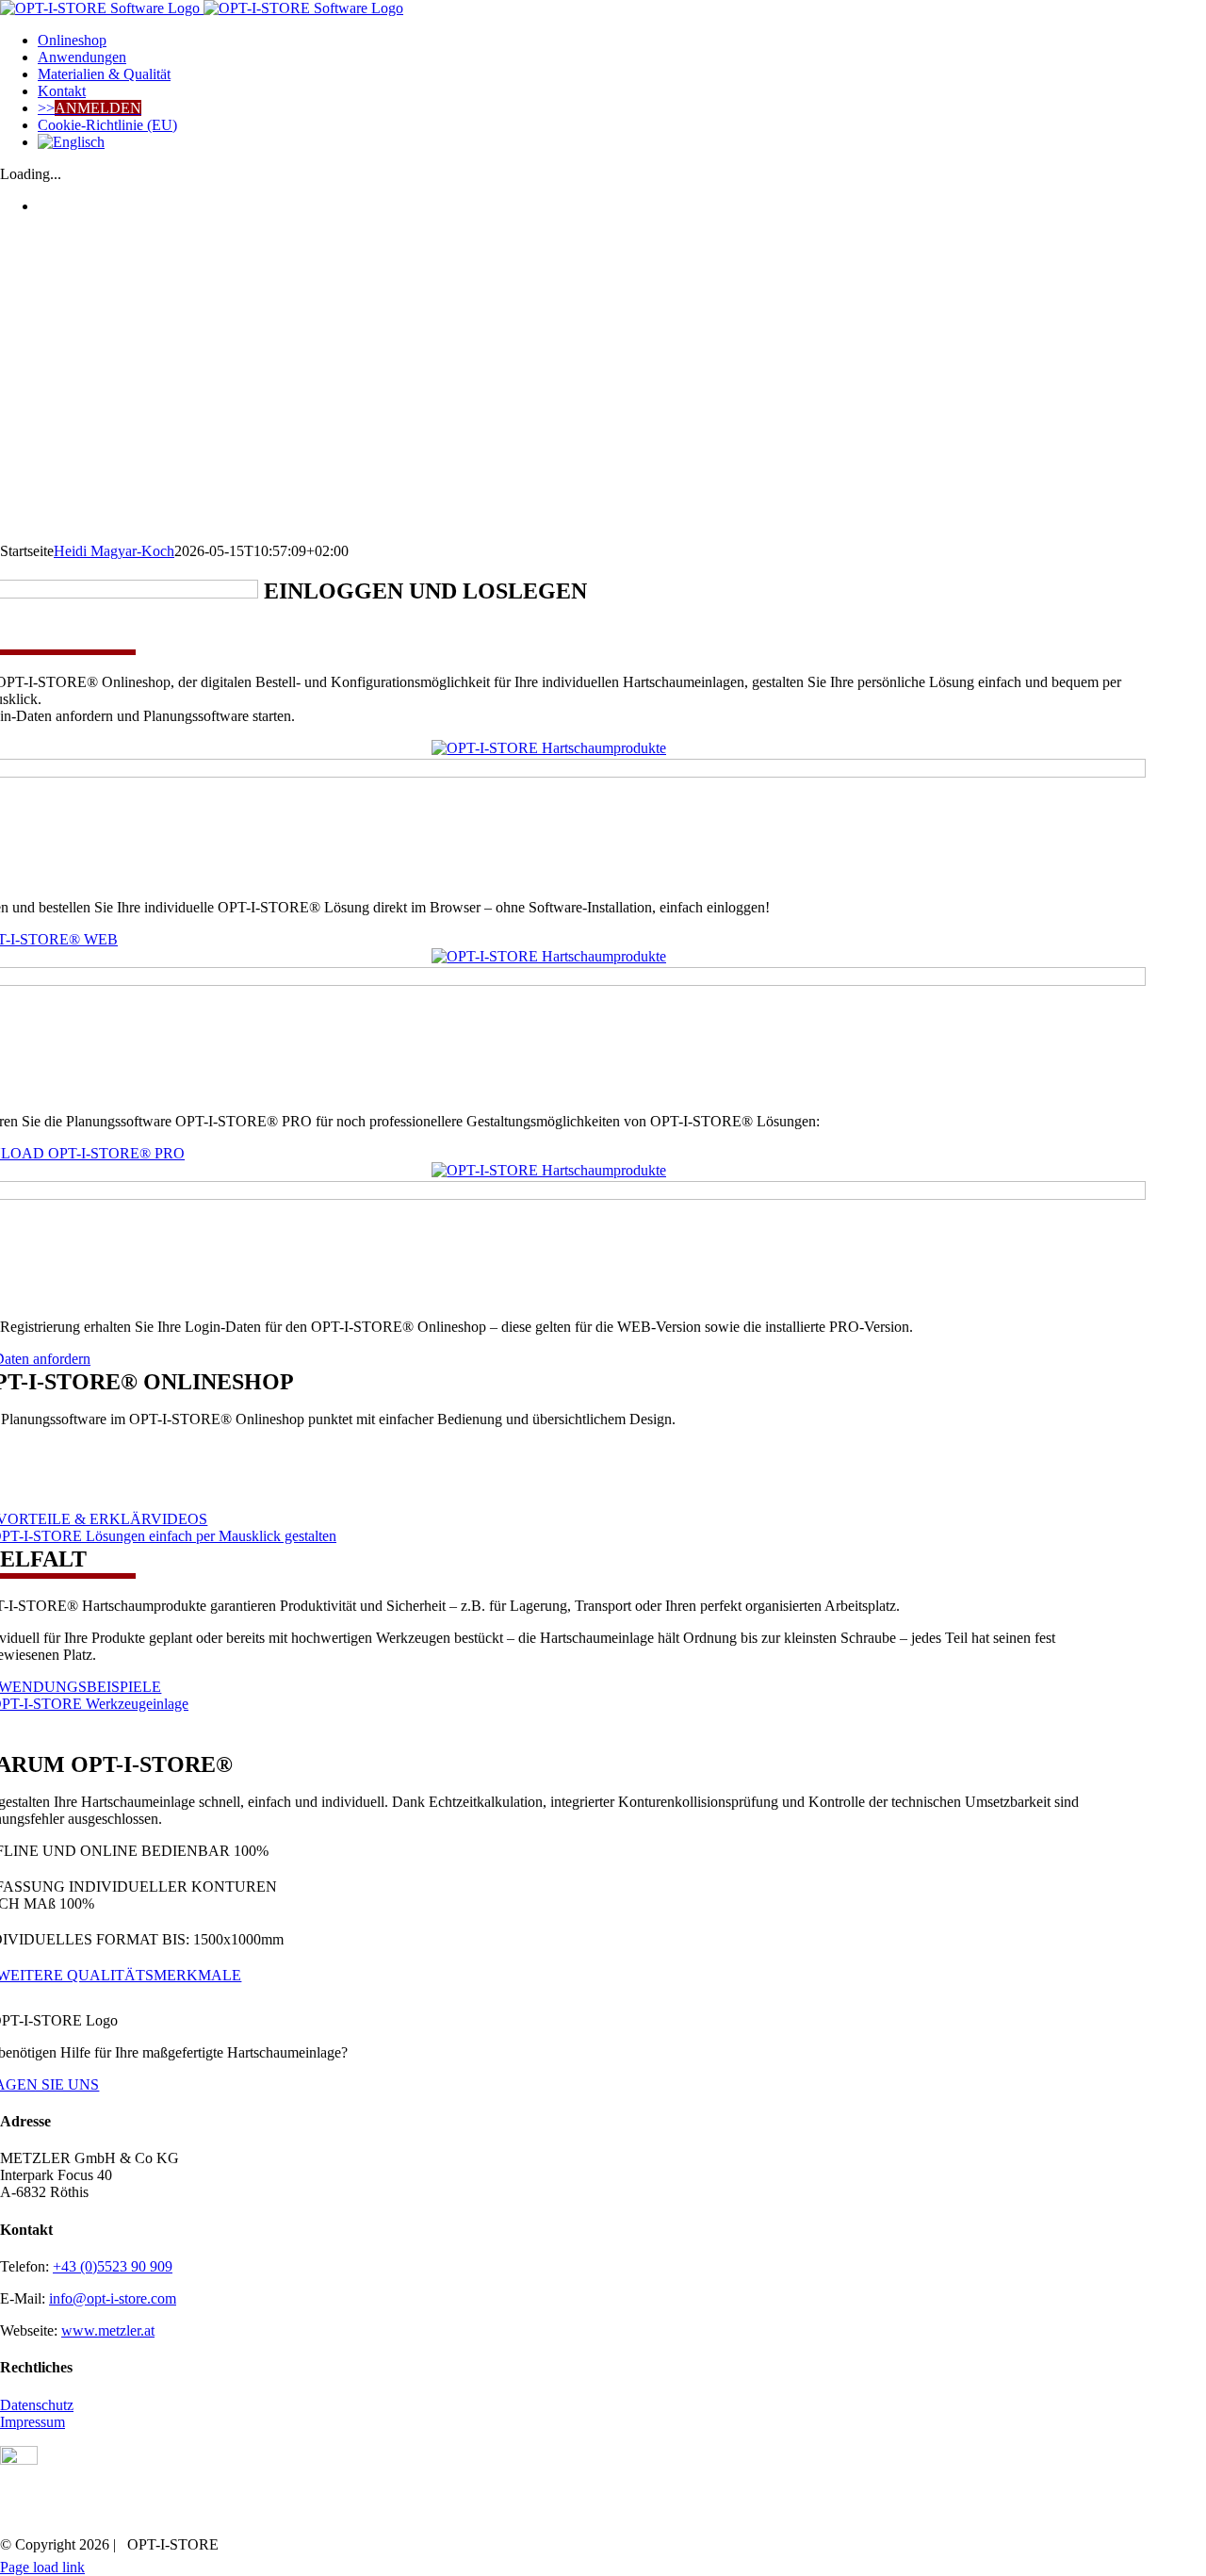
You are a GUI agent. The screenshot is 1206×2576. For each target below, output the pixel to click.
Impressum (33, 2422)
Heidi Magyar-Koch (114, 551)
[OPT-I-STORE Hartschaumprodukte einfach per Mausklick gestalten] (549, 1170)
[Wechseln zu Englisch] (622, 142)
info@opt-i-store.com (113, 2298)
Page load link (42, 2567)
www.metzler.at (108, 2330)
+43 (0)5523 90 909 (113, 2266)
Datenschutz (37, 2405)
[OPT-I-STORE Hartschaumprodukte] (549, 748)
